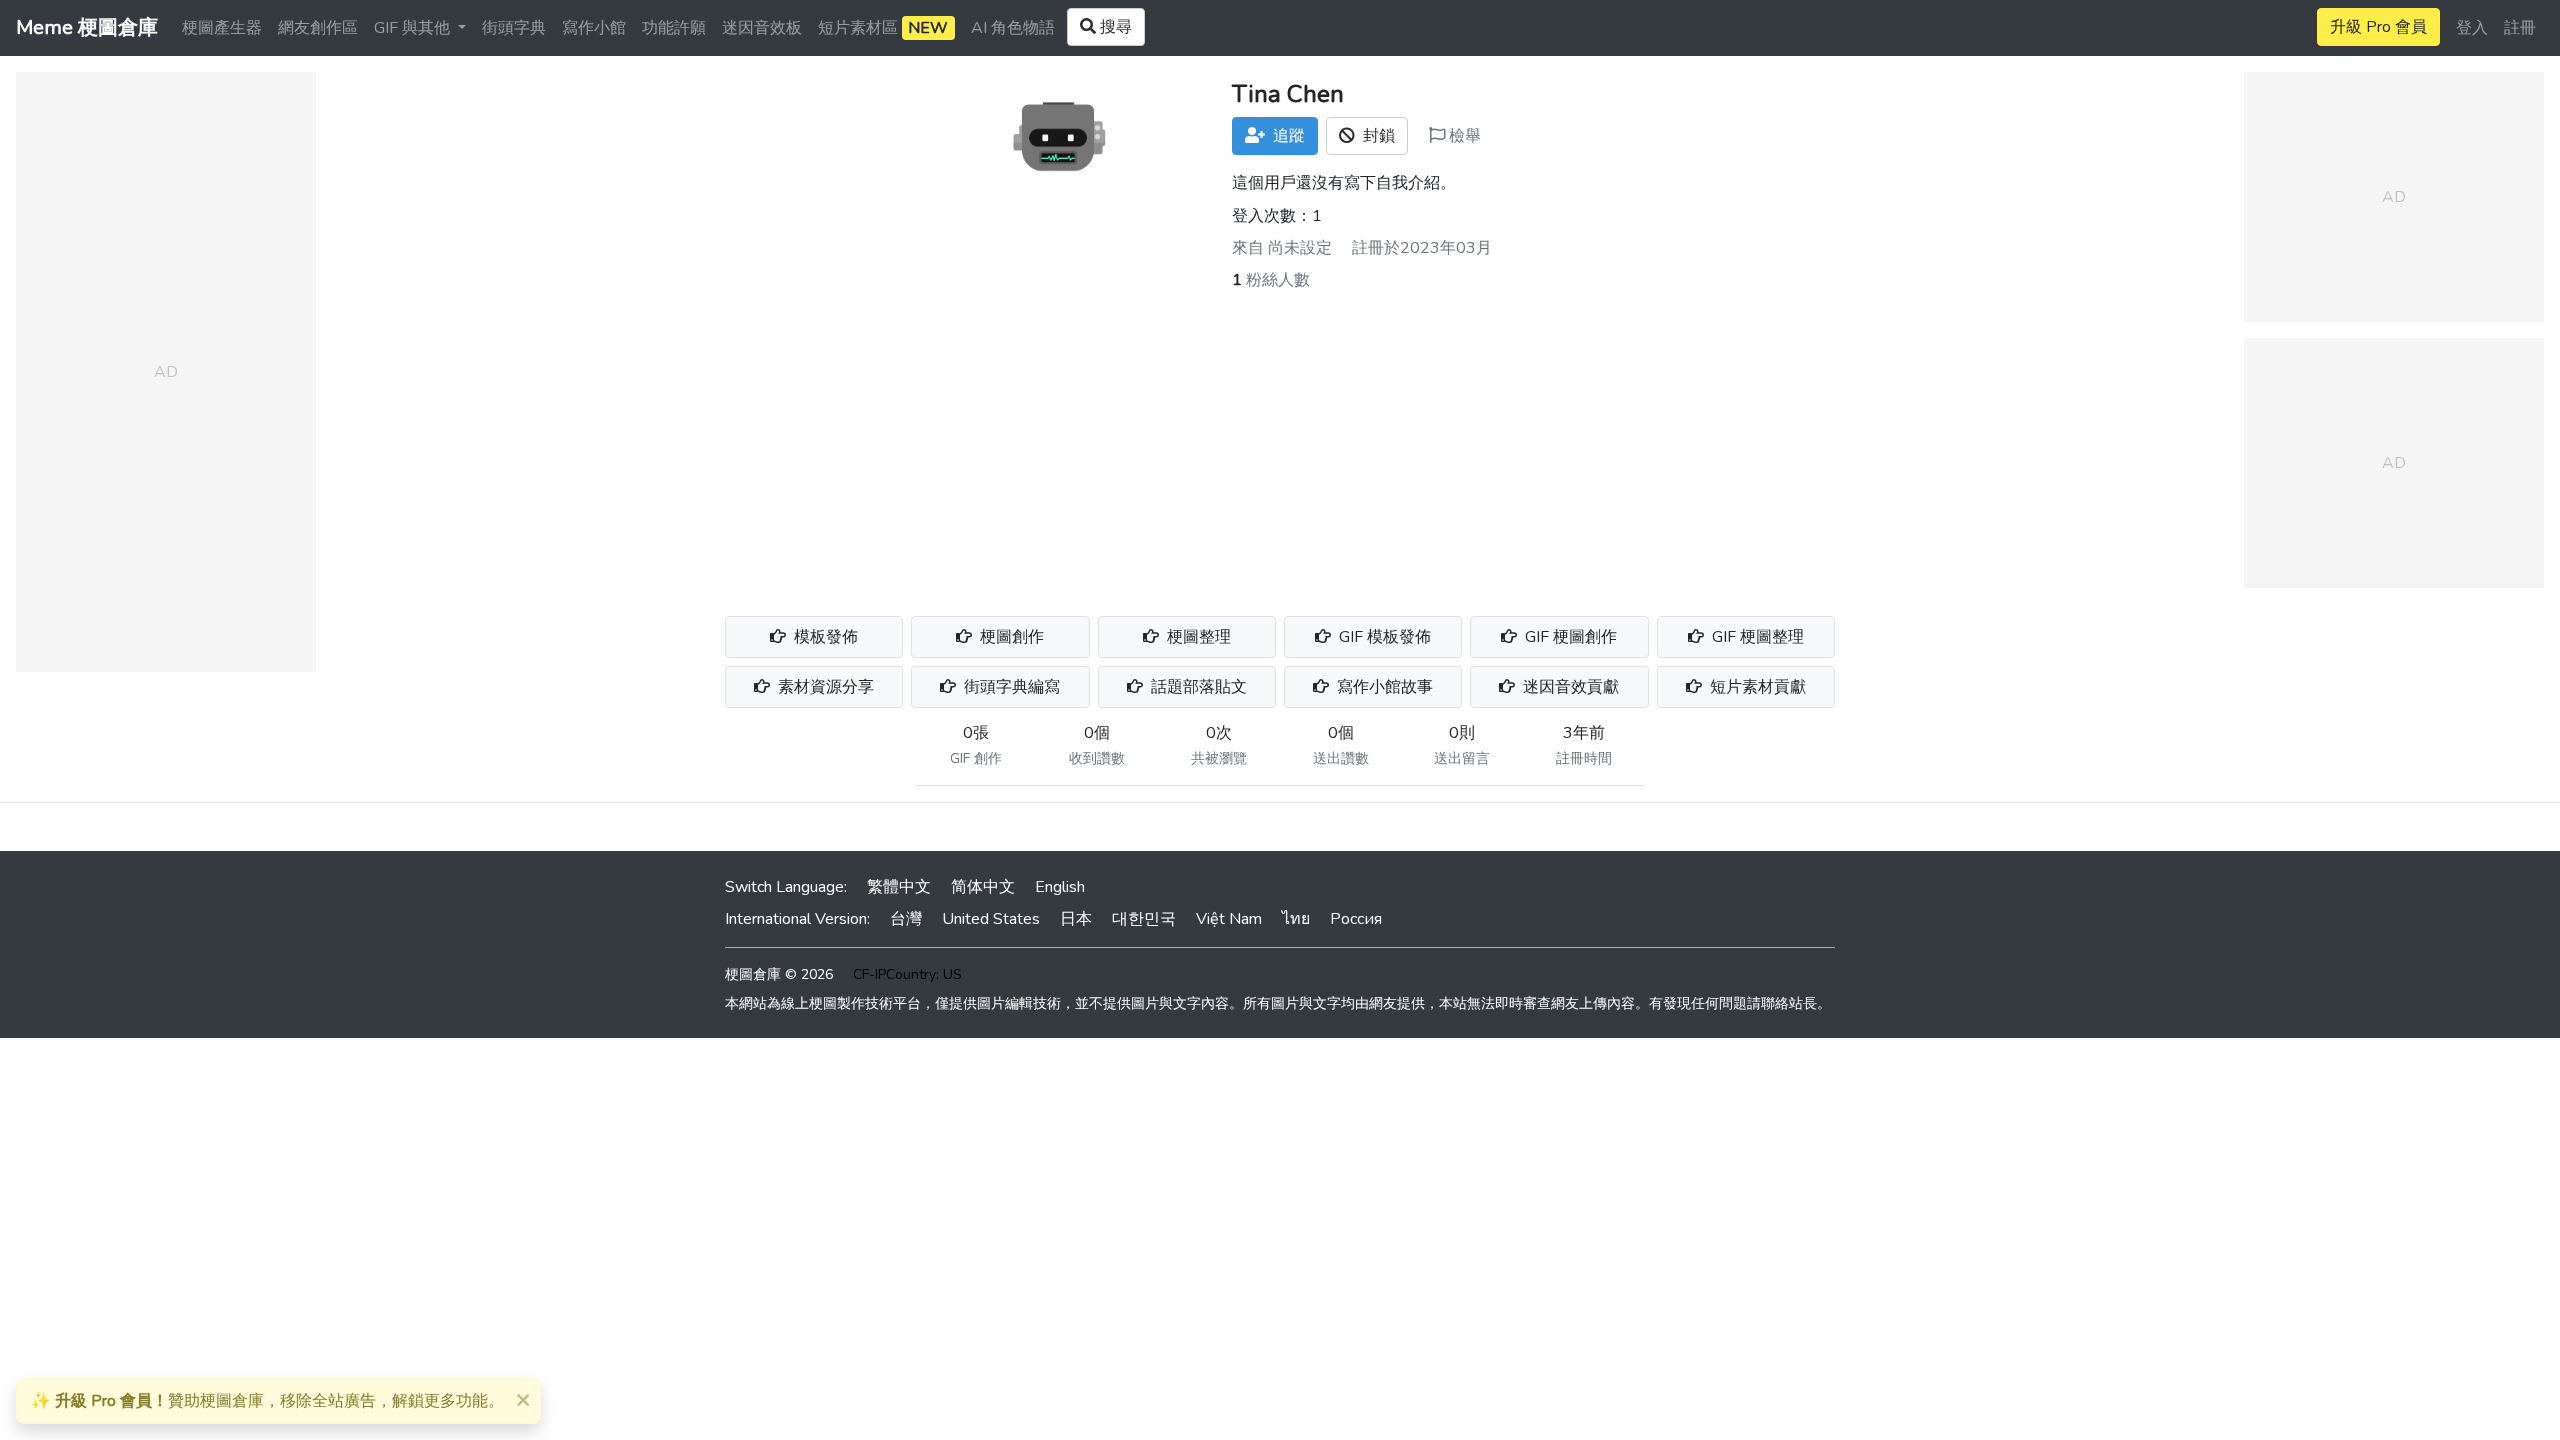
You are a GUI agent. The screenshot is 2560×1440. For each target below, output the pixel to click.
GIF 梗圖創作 (1569, 637)
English (1060, 887)
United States (991, 919)
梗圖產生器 (222, 28)
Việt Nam (1229, 919)
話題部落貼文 (1197, 687)
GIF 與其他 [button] (414, 28)
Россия (1356, 919)
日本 (1076, 919)
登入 (2472, 28)
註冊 (2520, 28)
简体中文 (983, 887)
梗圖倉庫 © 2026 (779, 974)
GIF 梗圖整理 (1756, 637)
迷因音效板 (762, 28)
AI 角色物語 (1013, 28)
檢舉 (1463, 136)
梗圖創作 (1010, 637)
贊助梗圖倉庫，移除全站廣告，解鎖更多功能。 (267, 1401)
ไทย (1296, 919)
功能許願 (674, 28)
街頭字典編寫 (1010, 687)
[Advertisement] (1280, 442)
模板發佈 (824, 637)
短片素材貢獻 (1756, 687)
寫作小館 (594, 28)
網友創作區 (318, 28)
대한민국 (1144, 919)
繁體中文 (899, 887)
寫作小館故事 (1383, 687)
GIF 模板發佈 (1383, 637)
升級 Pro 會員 (2378, 27)
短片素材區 (883, 28)
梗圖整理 (1197, 637)
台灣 (906, 919)
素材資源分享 (824, 687)
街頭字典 (514, 28)
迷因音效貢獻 (1569, 687)
